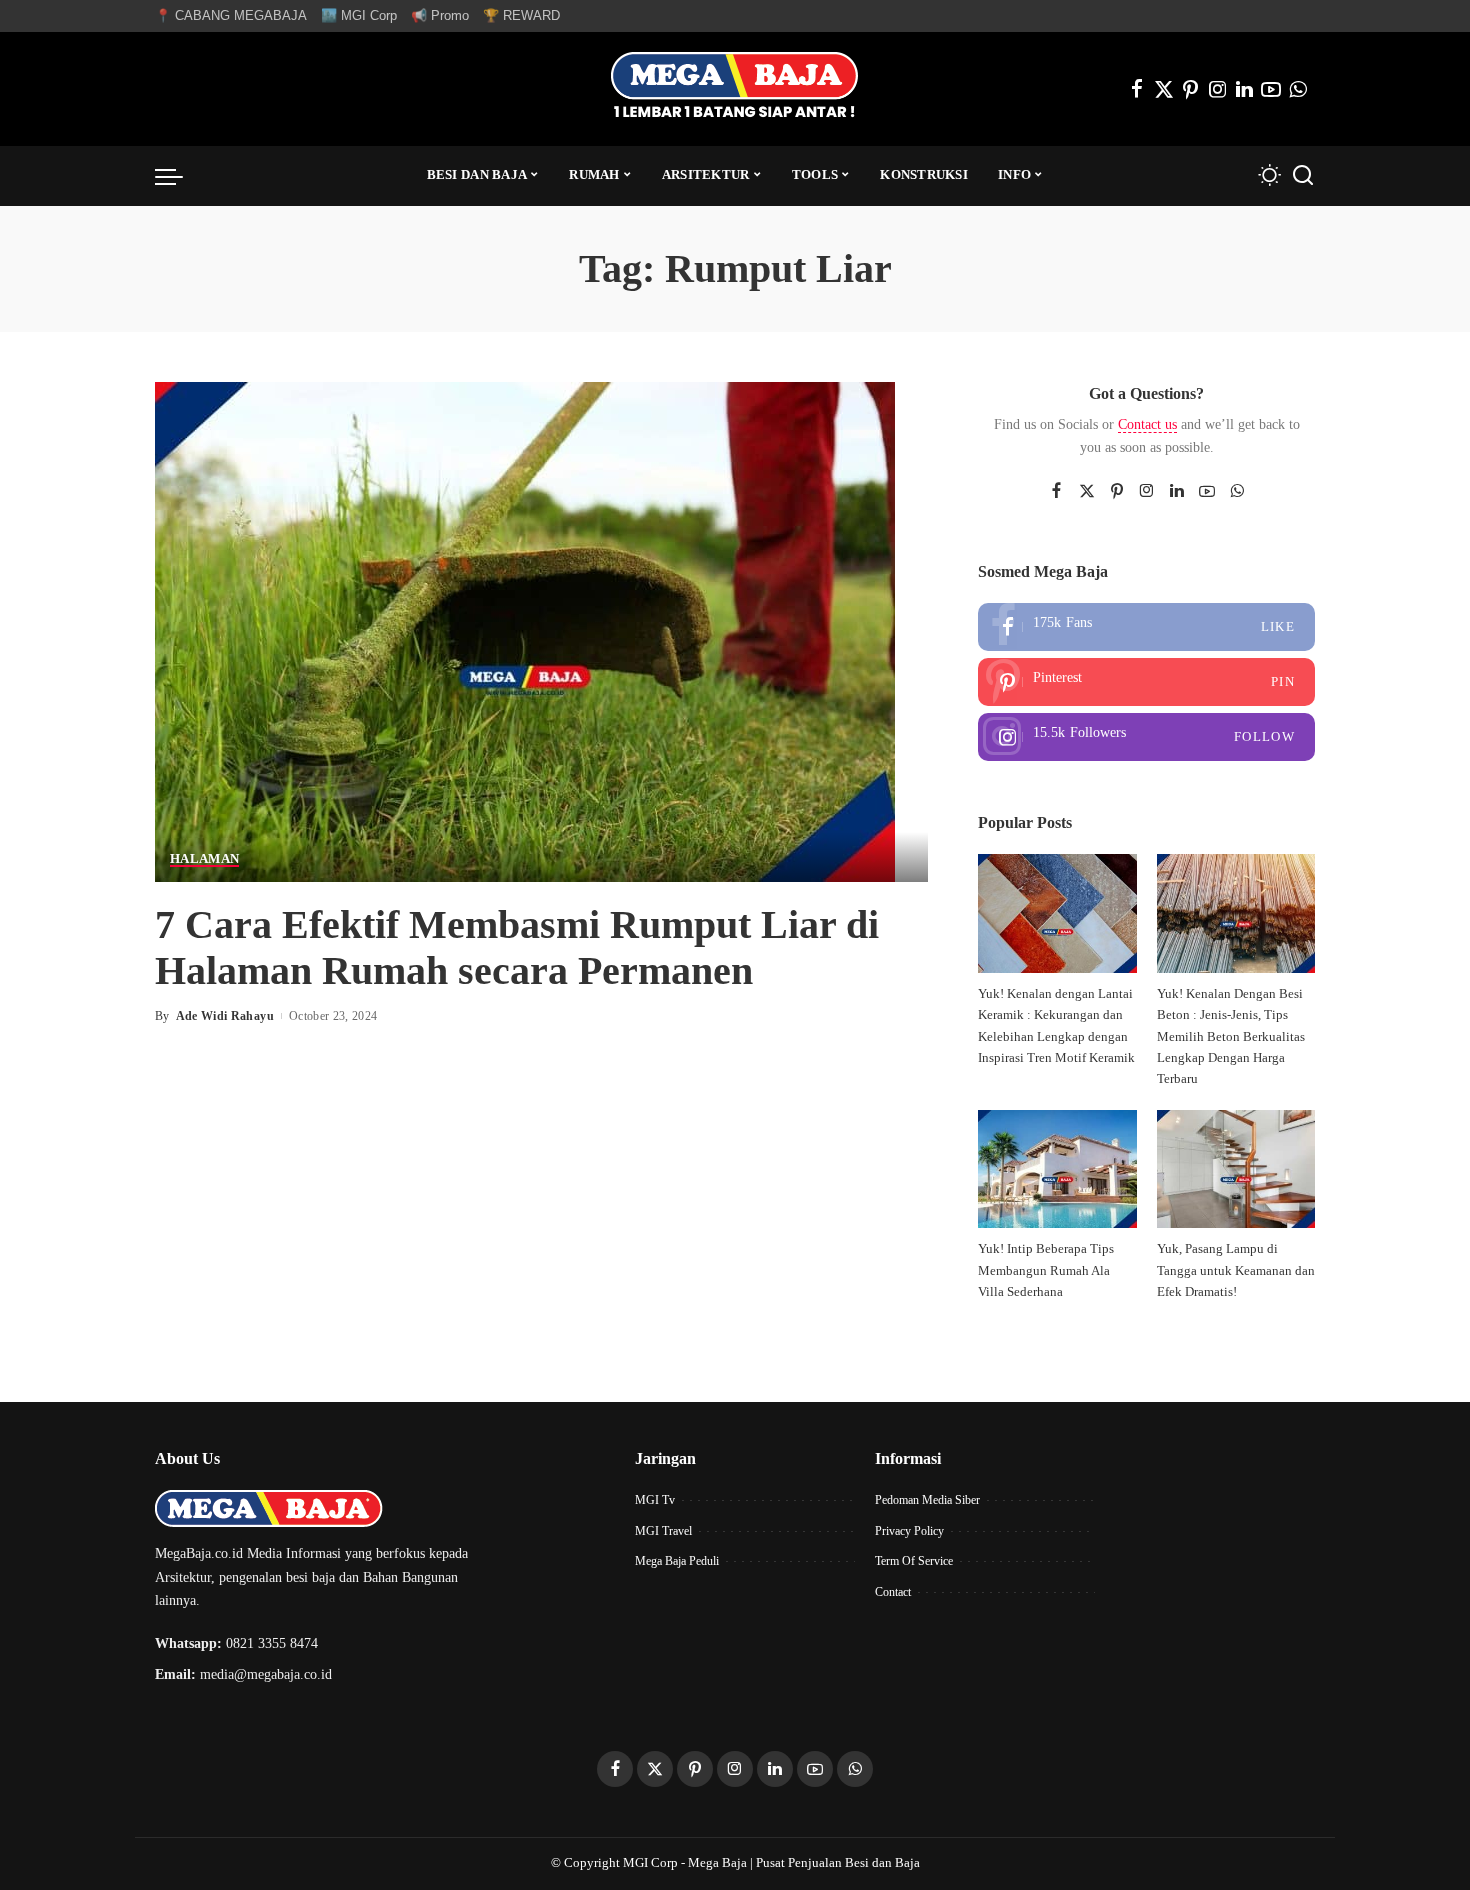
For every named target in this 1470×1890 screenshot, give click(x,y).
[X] (1164, 89)
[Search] (1303, 176)
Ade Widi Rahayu (225, 1016)
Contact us (1147, 424)
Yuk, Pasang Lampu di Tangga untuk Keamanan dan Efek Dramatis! (1236, 1270)
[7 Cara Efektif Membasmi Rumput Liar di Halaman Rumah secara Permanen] (525, 629)
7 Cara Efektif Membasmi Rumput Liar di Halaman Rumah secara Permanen (517, 947)
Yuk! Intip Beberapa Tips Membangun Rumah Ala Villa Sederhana (1046, 1270)
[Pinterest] (1191, 89)
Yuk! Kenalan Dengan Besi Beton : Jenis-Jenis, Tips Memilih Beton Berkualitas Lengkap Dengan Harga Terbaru (1231, 1036)
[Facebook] (1137, 89)
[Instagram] (1218, 89)
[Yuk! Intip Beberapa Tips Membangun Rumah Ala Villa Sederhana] (1057, 1169)
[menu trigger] (179, 176)
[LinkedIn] (1244, 89)
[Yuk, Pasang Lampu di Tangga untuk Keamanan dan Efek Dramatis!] (1236, 1169)
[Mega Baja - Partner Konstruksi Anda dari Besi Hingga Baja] (734, 89)
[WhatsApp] (1298, 89)
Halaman (204, 859)
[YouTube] (1271, 89)
